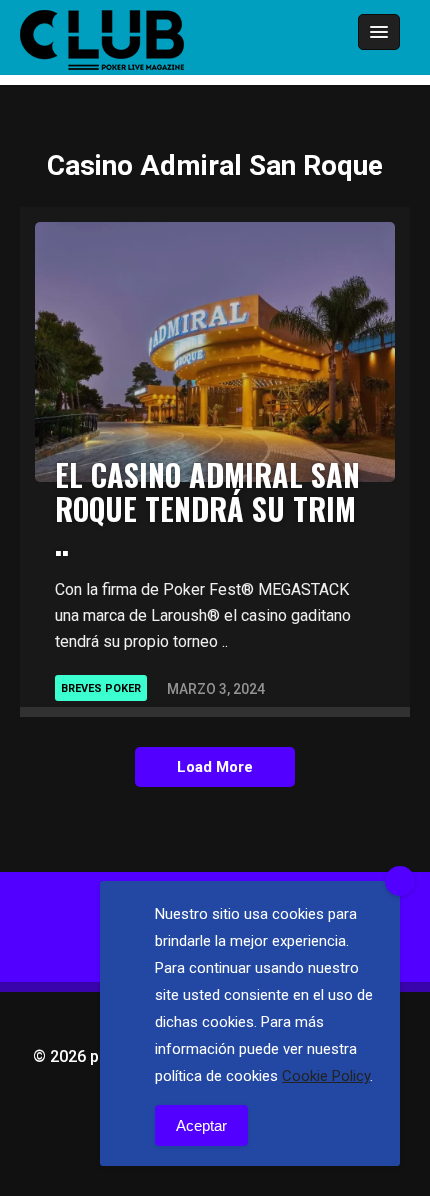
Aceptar (201, 1125)
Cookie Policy (326, 1076)
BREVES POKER (101, 688)
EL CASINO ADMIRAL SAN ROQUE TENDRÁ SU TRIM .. (207, 508)
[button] (324, 33)
